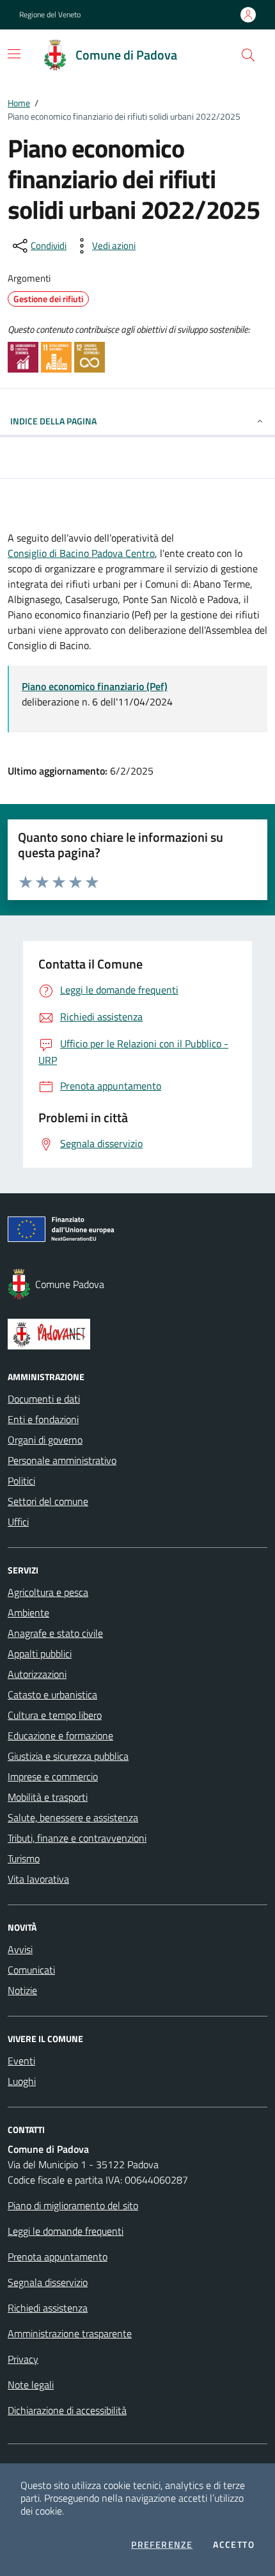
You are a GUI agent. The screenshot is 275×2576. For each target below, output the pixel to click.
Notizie (22, 1990)
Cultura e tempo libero (55, 1715)
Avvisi (20, 1949)
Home (19, 103)
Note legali (31, 2385)
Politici (21, 1481)
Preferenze (162, 2545)
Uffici (18, 1522)
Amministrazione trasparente (70, 2333)
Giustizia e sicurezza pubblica (68, 1756)
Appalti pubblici (40, 1654)
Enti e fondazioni (43, 1419)
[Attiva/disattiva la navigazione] (14, 54)
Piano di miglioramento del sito (73, 2205)
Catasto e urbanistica (52, 1695)
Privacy (23, 2359)
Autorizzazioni (37, 1674)
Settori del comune (48, 1501)
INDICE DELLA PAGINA (53, 421)
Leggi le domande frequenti (66, 2231)
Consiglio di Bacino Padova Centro (81, 553)
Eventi (21, 2061)
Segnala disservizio (48, 2282)
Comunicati (31, 1970)
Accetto (234, 2545)
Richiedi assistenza (48, 2308)
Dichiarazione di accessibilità (67, 2410)
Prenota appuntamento (58, 2257)
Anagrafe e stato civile (55, 1633)
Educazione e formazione (60, 1735)
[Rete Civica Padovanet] (137, 1334)
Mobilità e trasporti (48, 1797)
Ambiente (28, 1613)
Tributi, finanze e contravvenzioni (77, 1838)
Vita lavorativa (38, 1879)
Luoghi (22, 2081)
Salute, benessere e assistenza (73, 1817)
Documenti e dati (44, 1399)
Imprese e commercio (53, 1776)
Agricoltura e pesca (48, 1592)
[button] (248, 55)
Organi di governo (45, 1440)
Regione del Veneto (50, 15)
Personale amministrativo (62, 1460)
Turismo (24, 1858)
